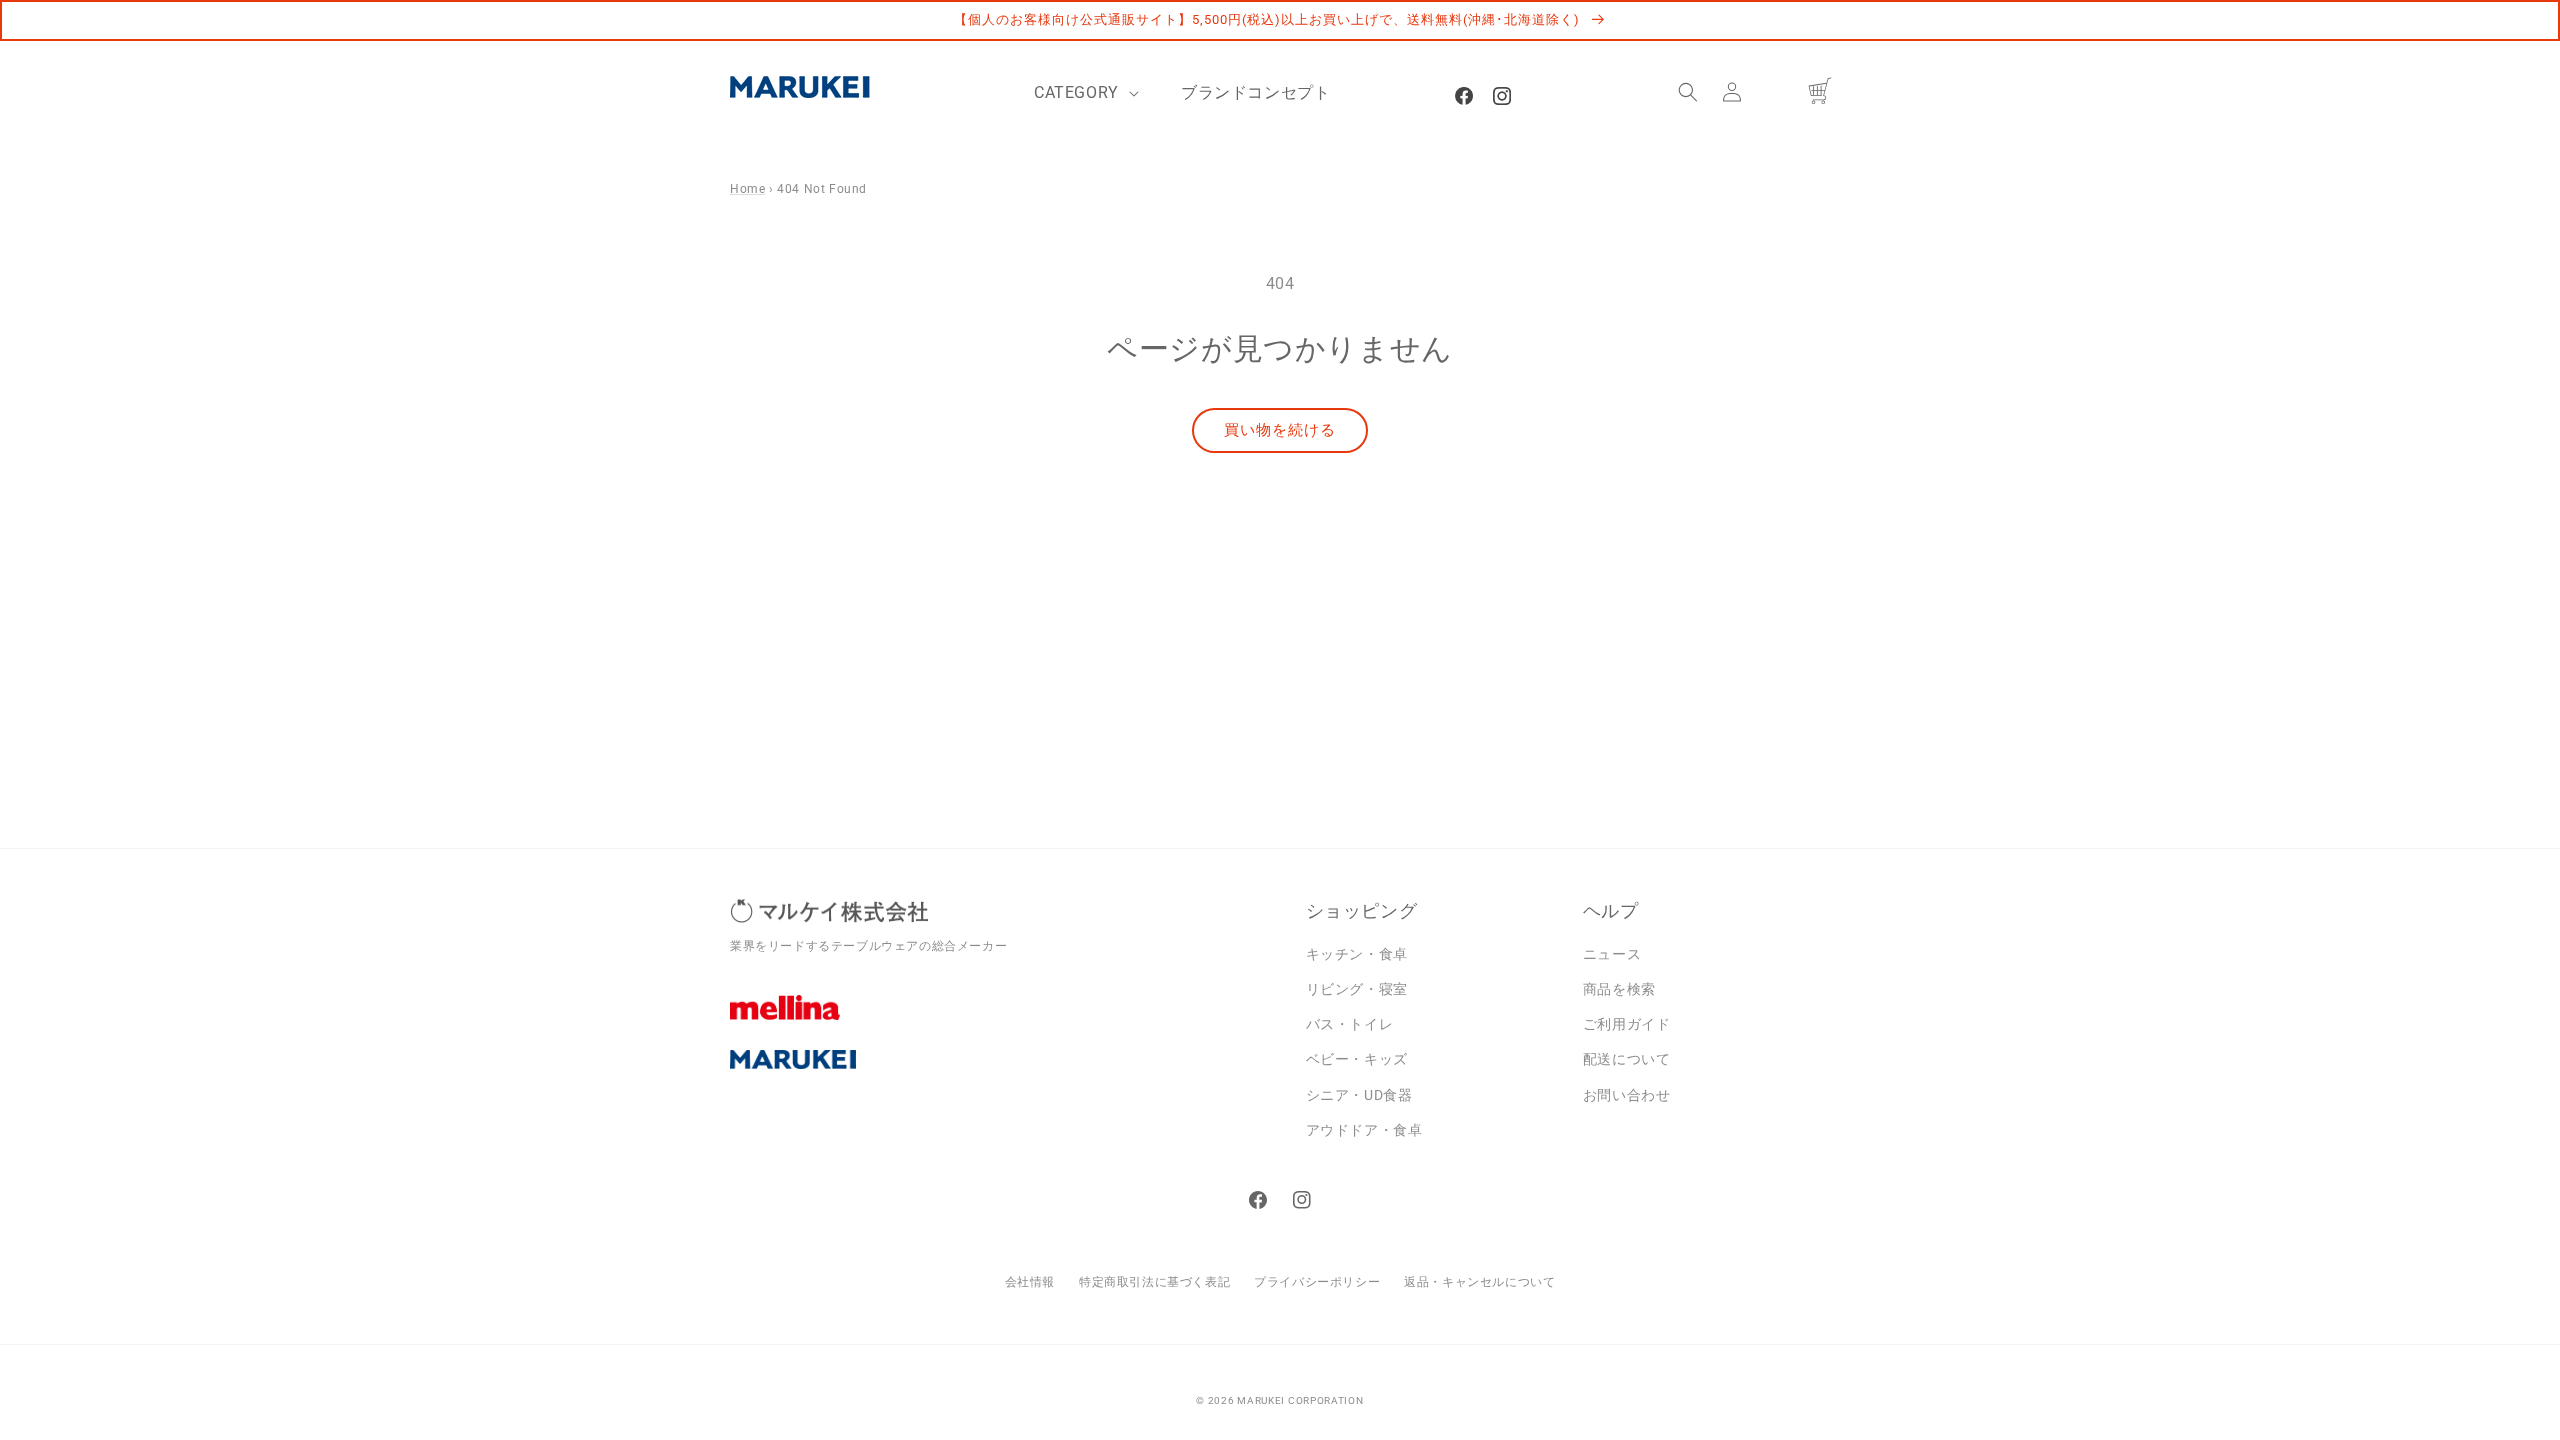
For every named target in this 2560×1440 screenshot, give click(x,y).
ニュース (1612, 954)
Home (747, 189)
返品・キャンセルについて (1479, 1282)
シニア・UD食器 (1359, 1095)
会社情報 (1030, 1282)
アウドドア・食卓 (1364, 1130)
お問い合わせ (1627, 1095)
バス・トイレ (1350, 1024)
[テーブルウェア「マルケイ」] (1003, 1075)
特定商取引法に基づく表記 (1154, 1282)
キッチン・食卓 (1357, 954)
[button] (1688, 92)
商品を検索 (1619, 989)
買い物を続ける (1280, 430)
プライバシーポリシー (1317, 1282)
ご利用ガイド (1627, 1024)
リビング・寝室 (1357, 989)
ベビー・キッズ (1357, 1059)
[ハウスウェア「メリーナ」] (1003, 1022)
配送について (1627, 1059)
